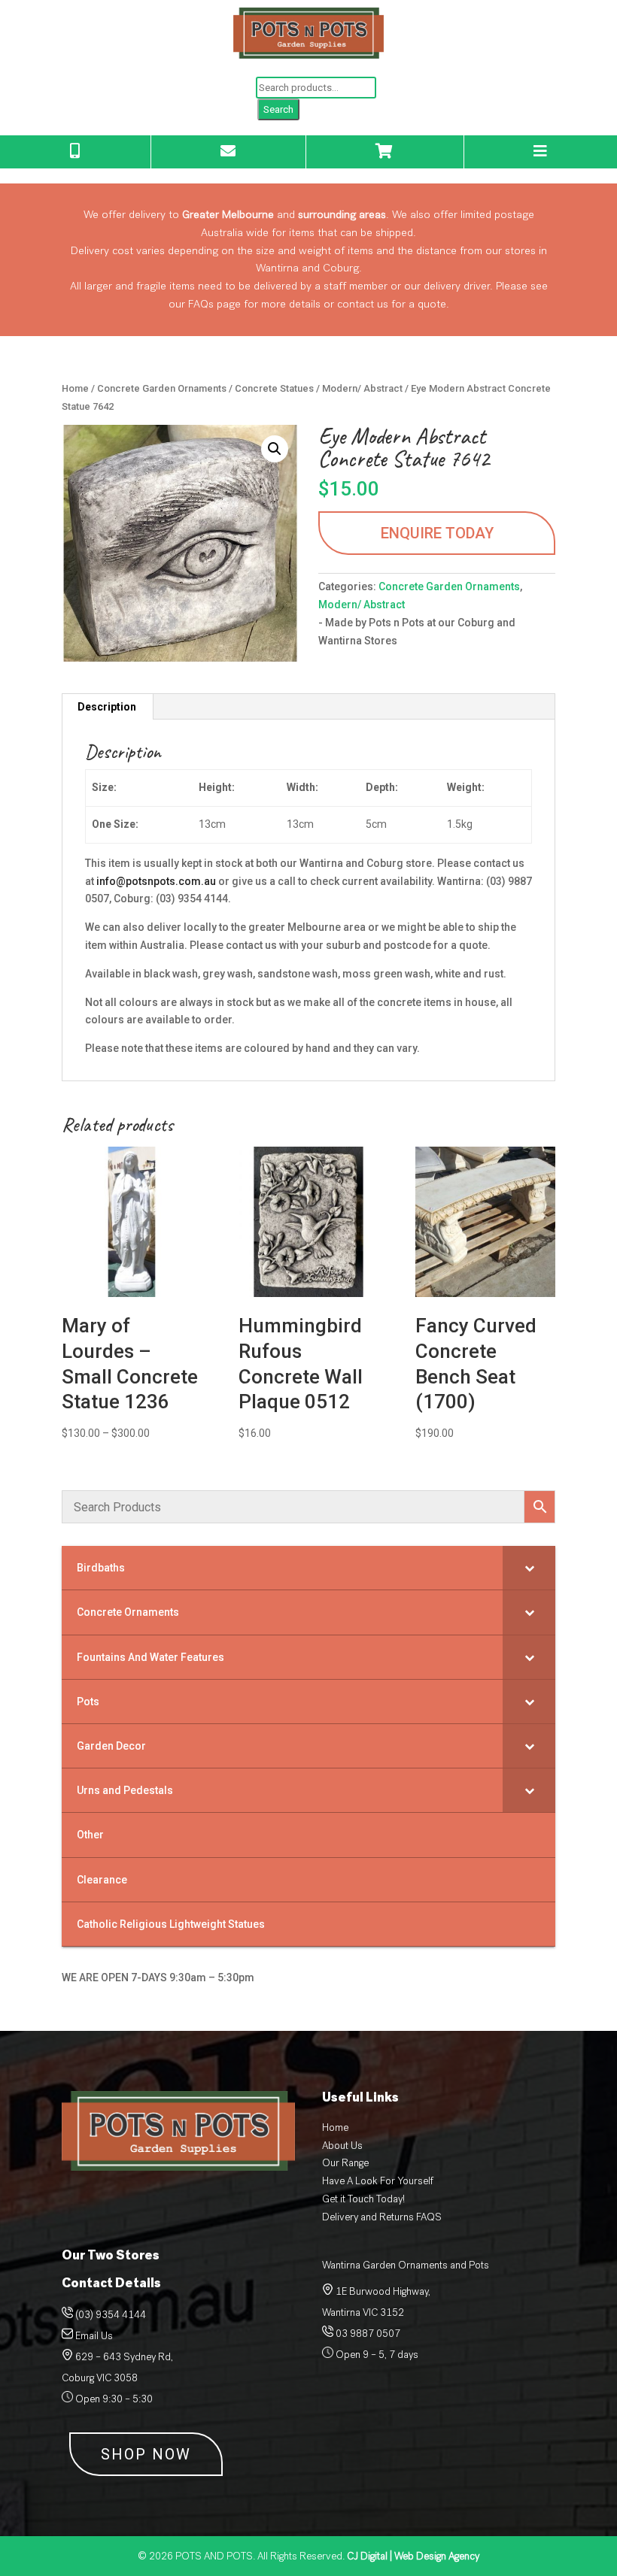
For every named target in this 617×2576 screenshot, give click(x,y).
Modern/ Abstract (362, 388)
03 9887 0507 (367, 2334)
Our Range (345, 2163)
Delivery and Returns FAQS (382, 2217)
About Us (342, 2146)
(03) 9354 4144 (111, 2315)
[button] (275, 449)
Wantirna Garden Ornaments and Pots (406, 2265)
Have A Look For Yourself (378, 2181)
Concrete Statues (274, 388)
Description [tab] (107, 707)
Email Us (94, 2336)
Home (75, 388)
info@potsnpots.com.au (156, 881)
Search (278, 109)
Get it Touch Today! (363, 2199)
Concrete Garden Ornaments (162, 388)
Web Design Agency (413, 2556)
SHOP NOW (146, 2454)
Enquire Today (437, 533)
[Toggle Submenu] (529, 1568)
